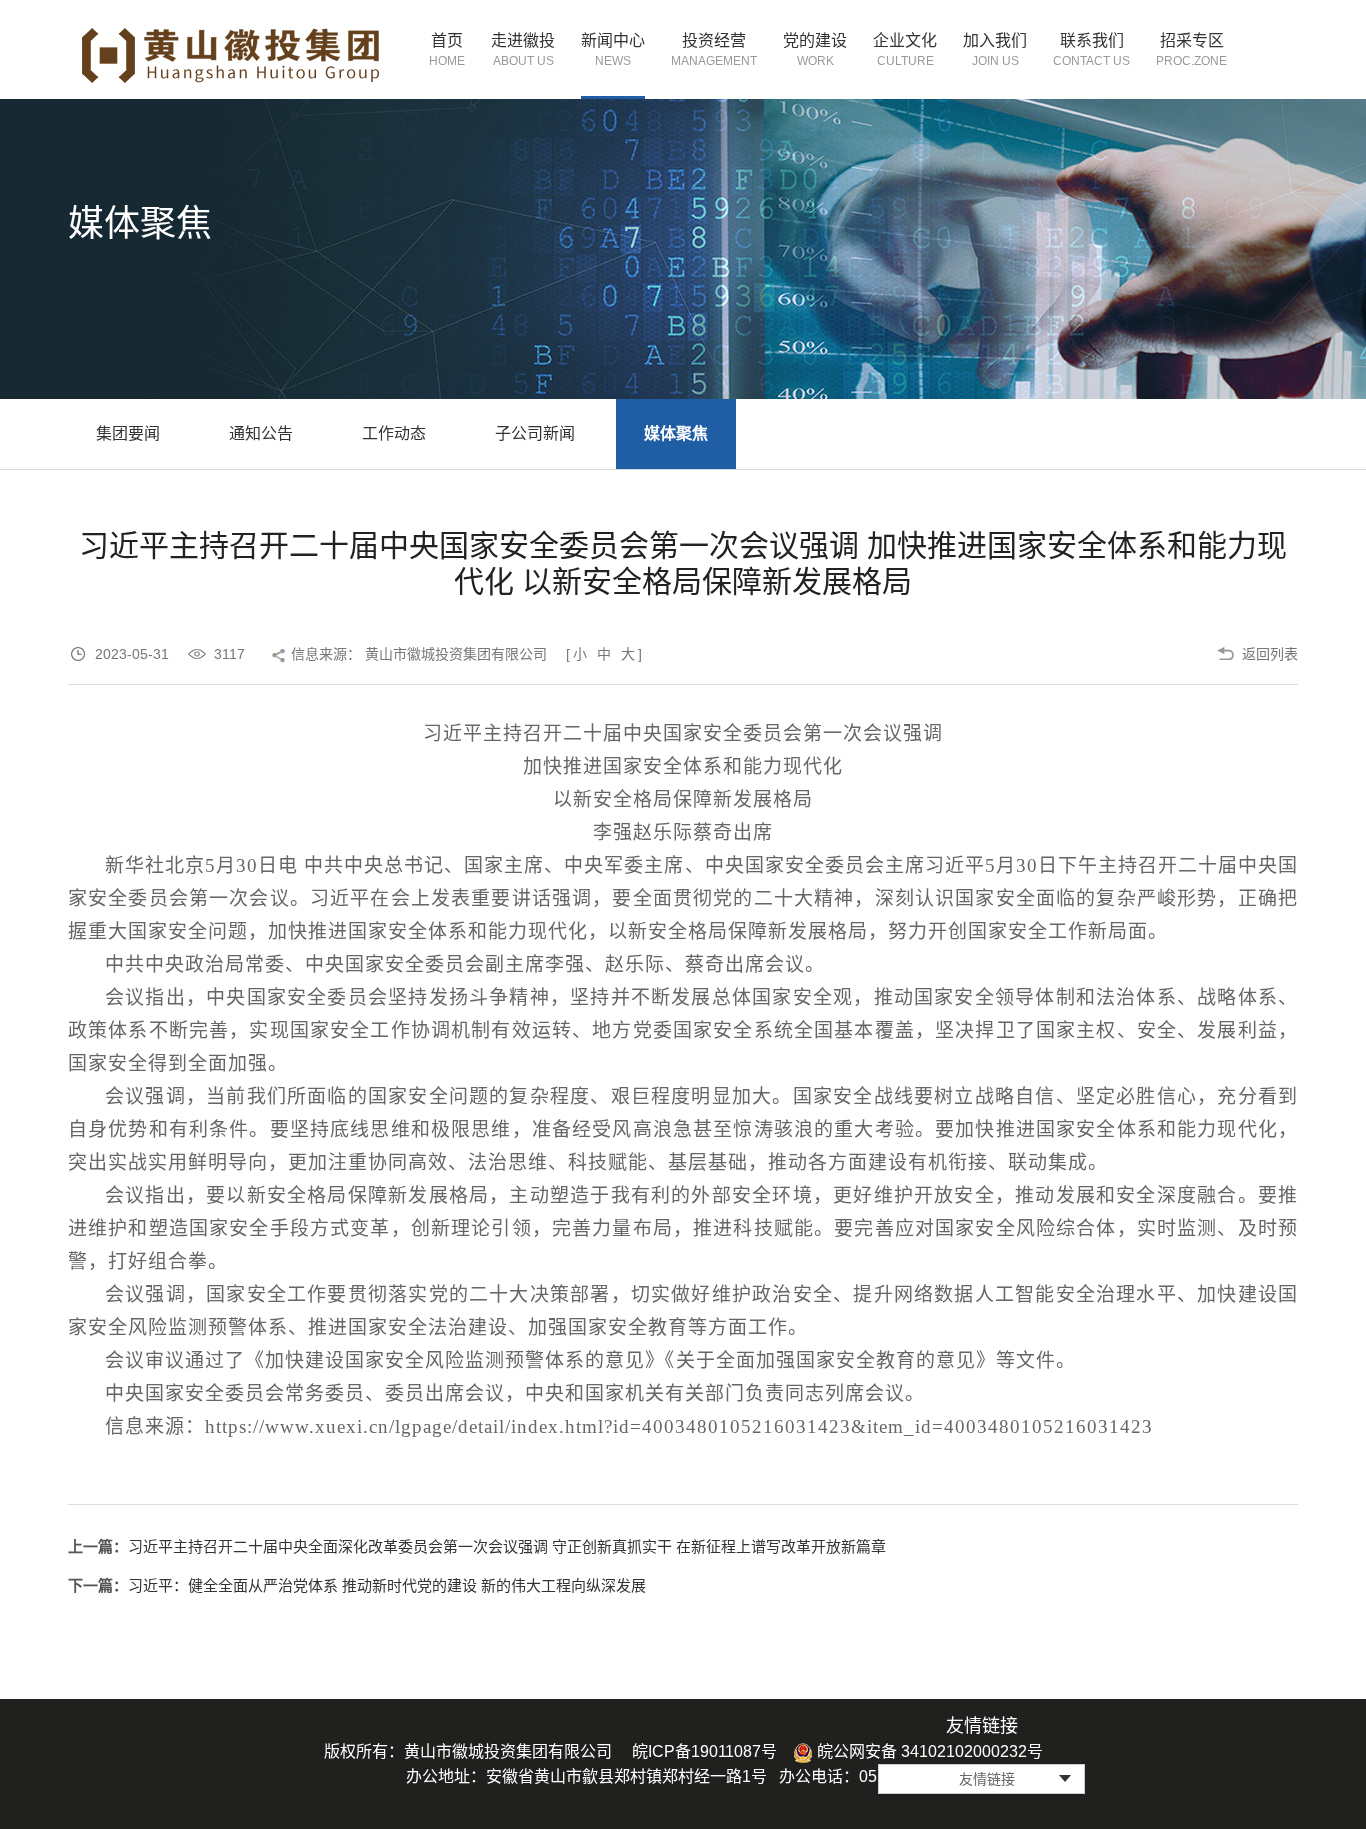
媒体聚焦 (676, 433)
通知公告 (261, 433)
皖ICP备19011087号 (704, 1751)
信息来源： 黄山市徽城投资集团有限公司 (419, 654)
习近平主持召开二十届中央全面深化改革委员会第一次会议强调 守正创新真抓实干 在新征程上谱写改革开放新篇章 (507, 1546)
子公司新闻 (535, 433)
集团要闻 (128, 433)
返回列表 (1270, 654)
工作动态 (394, 433)
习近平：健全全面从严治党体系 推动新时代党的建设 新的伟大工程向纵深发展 (387, 1585)
